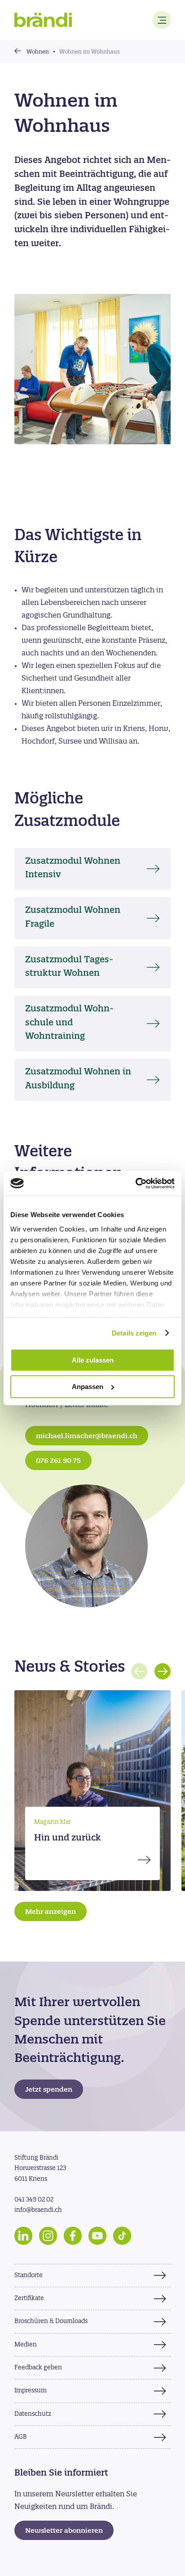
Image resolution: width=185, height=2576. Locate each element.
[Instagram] (48, 2236)
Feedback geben (38, 2368)
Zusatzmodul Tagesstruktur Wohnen (69, 967)
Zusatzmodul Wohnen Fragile (73, 918)
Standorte (29, 2276)
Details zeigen (134, 1333)
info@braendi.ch (38, 2210)
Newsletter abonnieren (64, 2531)
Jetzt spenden (49, 2090)
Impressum (31, 2391)
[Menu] (162, 20)
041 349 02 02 (34, 2200)
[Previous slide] (139, 1671)
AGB (21, 2437)
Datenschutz (33, 2414)
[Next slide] (163, 1671)
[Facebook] (73, 2236)
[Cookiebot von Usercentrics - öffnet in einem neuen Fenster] (135, 1183)
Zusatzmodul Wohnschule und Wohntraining (69, 1023)
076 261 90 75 (58, 1461)
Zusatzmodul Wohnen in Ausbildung (78, 1079)
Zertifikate (29, 2299)
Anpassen (88, 1387)
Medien (26, 2345)
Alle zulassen (93, 1360)
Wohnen (38, 52)
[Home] (43, 20)
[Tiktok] (122, 2236)
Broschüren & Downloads (51, 2321)
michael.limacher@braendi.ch (87, 1437)
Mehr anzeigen (51, 1912)
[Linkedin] (23, 2236)
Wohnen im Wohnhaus (90, 52)
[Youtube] (97, 2236)
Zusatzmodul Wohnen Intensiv (73, 869)
